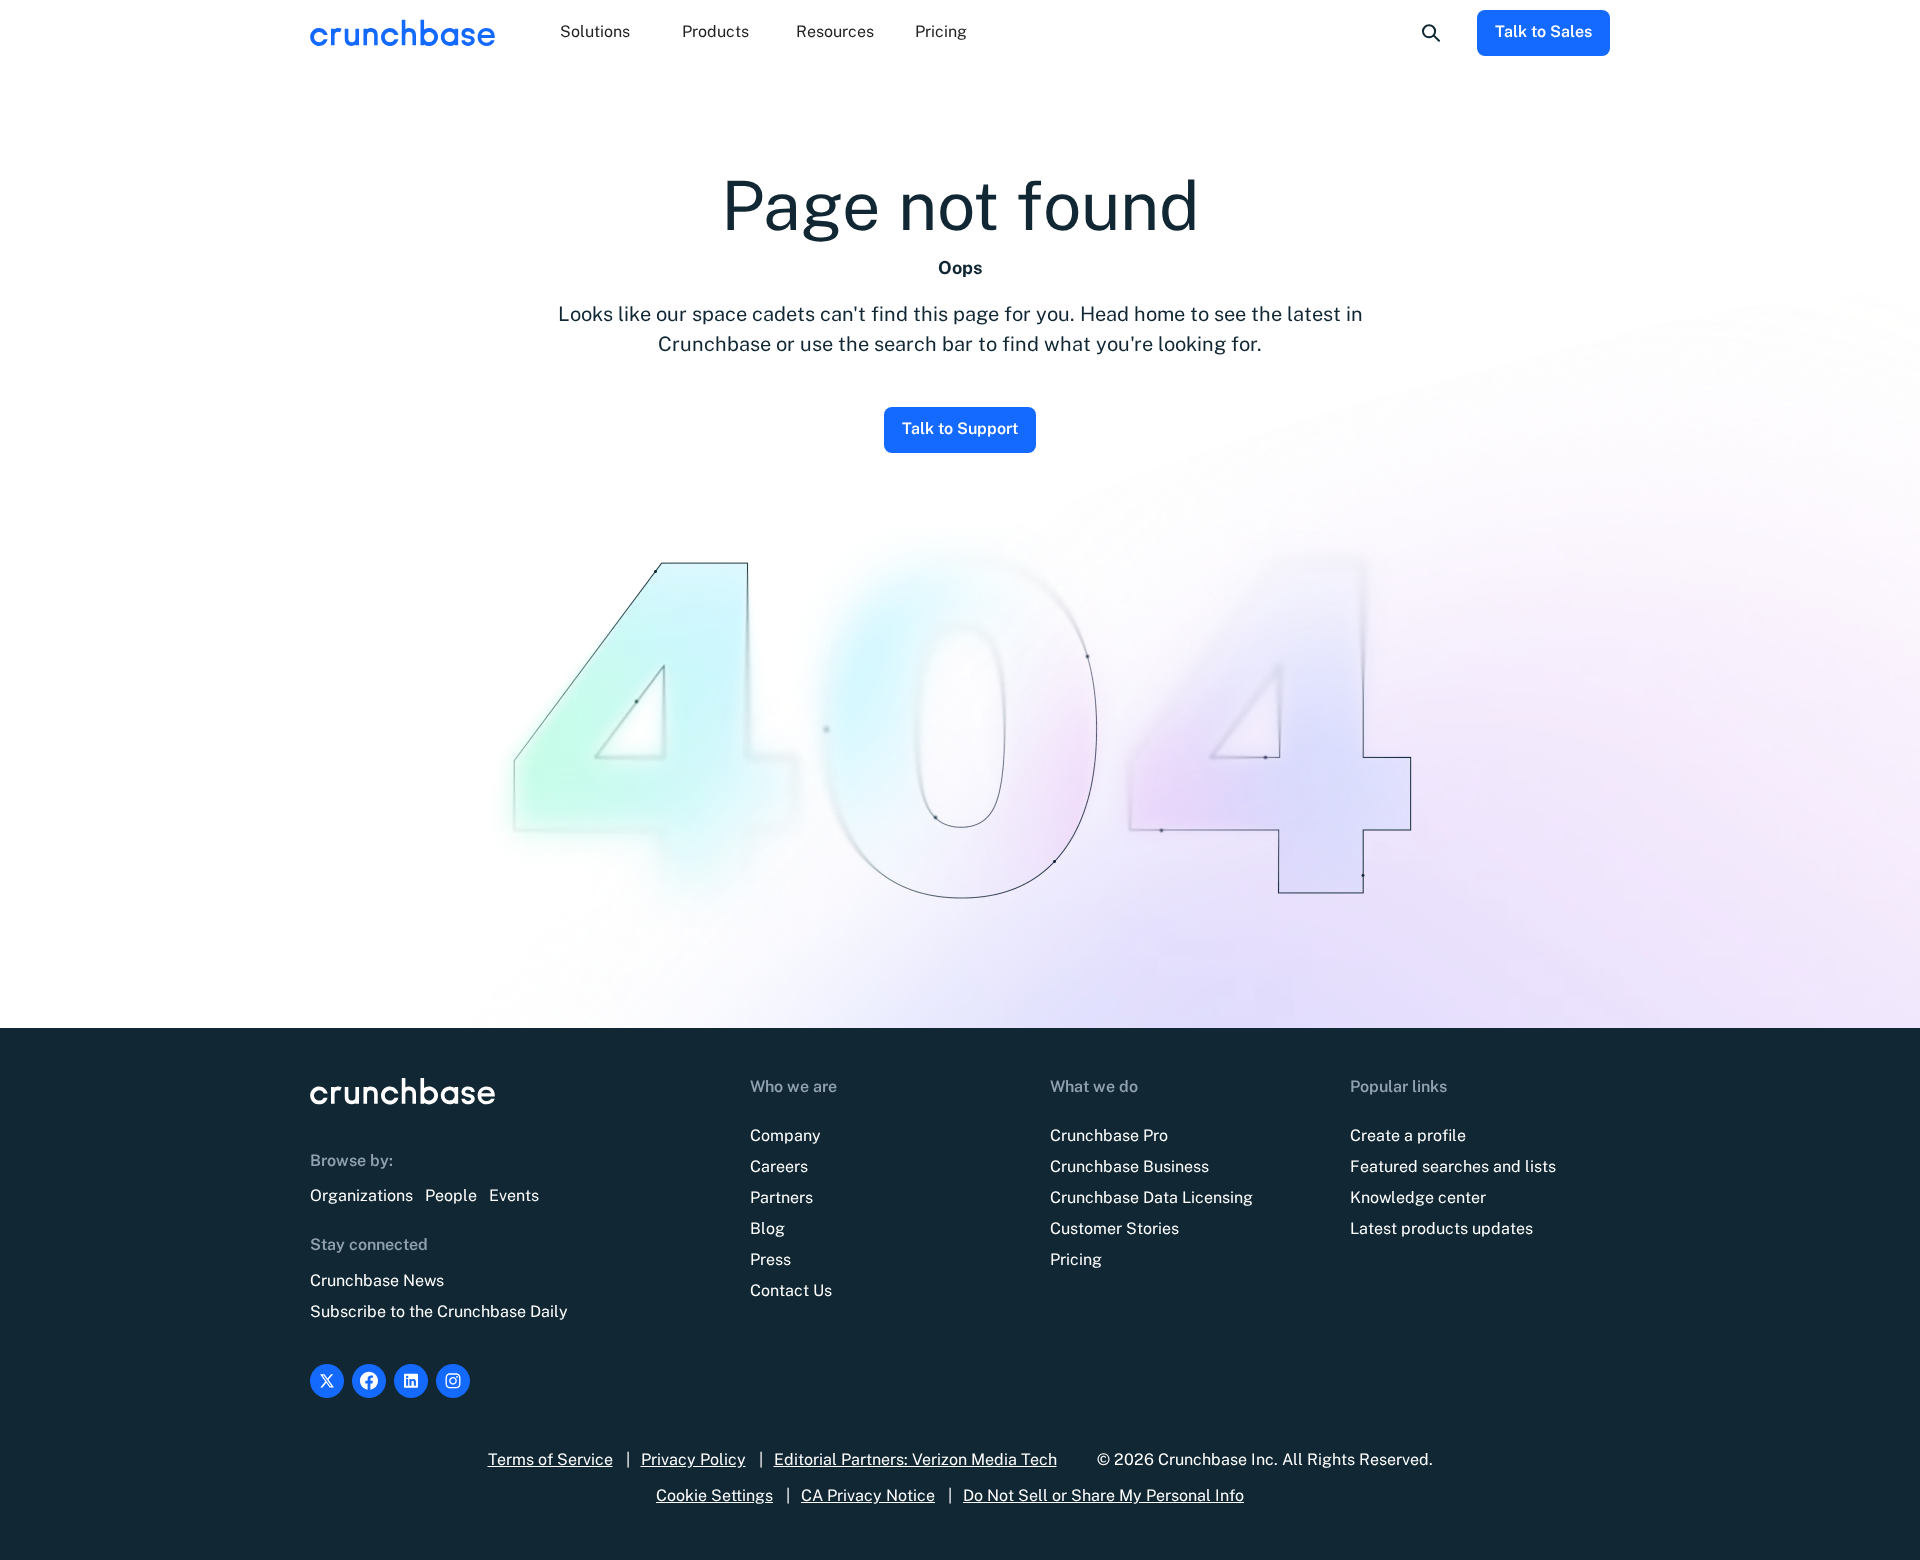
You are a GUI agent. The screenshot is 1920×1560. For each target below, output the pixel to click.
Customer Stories (1114, 1228)
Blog (767, 1228)
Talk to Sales (1543, 31)
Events (514, 1195)
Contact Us (791, 1290)
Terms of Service (550, 1459)
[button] (595, 33)
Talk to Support (960, 428)
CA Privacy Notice (868, 1495)
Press (770, 1259)
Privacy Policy (693, 1459)
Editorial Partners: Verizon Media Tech (915, 1459)
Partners (781, 1197)
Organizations (361, 1195)
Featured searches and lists (1453, 1166)
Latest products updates (1441, 1228)
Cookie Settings (714, 1495)
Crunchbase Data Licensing (1151, 1197)
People (451, 1195)
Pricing (941, 31)
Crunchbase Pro (1109, 1135)
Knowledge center (1418, 1197)
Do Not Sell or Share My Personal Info (1103, 1495)
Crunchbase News (377, 1280)
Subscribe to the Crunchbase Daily (439, 1311)
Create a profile (1408, 1135)
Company (785, 1135)
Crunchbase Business (1129, 1166)
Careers (779, 1166)
